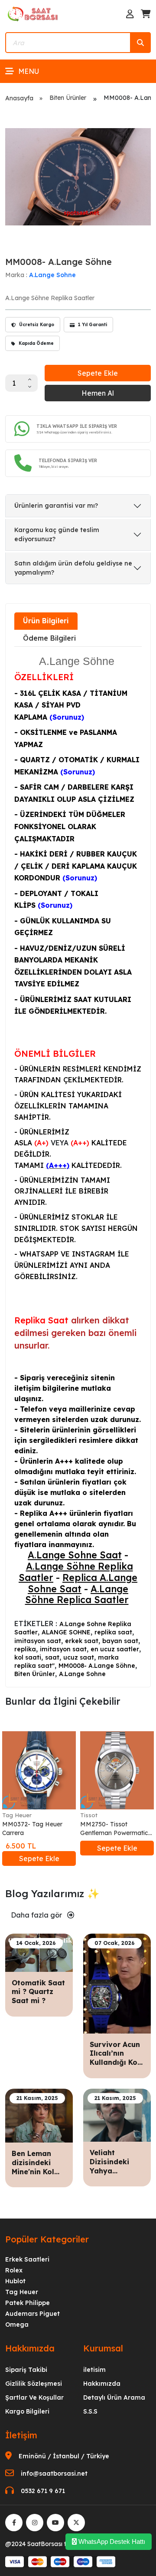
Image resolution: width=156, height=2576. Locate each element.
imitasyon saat (38, 1641)
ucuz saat (79, 1657)
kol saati (28, 1657)
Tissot (89, 1815)
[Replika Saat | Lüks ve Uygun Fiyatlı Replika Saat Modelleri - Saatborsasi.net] (33, 13)
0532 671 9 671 (43, 2491)
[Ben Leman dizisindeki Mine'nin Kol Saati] (39, 2115)
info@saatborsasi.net (54, 2473)
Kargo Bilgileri (27, 2411)
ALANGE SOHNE (66, 1632)
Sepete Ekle (98, 373)
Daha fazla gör (37, 1915)
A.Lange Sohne (52, 275)
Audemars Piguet (32, 2314)
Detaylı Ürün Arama (114, 2397)
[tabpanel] (78, 1166)
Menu (29, 71)
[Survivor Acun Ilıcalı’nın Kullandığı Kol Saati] (117, 1983)
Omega (17, 2325)
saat (52, 1657)
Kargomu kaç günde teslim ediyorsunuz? (57, 534)
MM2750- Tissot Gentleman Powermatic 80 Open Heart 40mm (114, 1829)
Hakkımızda (102, 2384)
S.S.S (90, 2411)
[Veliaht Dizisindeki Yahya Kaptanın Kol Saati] (117, 2114)
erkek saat (82, 1641)
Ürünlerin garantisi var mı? (56, 506)
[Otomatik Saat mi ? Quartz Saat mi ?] (39, 1952)
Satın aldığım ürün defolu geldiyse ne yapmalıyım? (73, 568)
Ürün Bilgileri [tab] (46, 621)
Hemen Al (98, 393)
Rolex (14, 2270)
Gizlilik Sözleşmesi (34, 2384)
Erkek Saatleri (27, 2259)
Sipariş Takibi (26, 2370)
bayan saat (120, 1641)
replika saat (113, 1632)
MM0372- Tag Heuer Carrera (32, 1829)
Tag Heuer (17, 1815)
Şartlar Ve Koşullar (34, 2397)
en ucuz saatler (115, 1649)
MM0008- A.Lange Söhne (97, 1666)
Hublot (15, 2281)
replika (25, 1649)
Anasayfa (19, 98)
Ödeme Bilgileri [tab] (49, 638)
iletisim (94, 2370)
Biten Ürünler (68, 98)
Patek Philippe (28, 2303)
